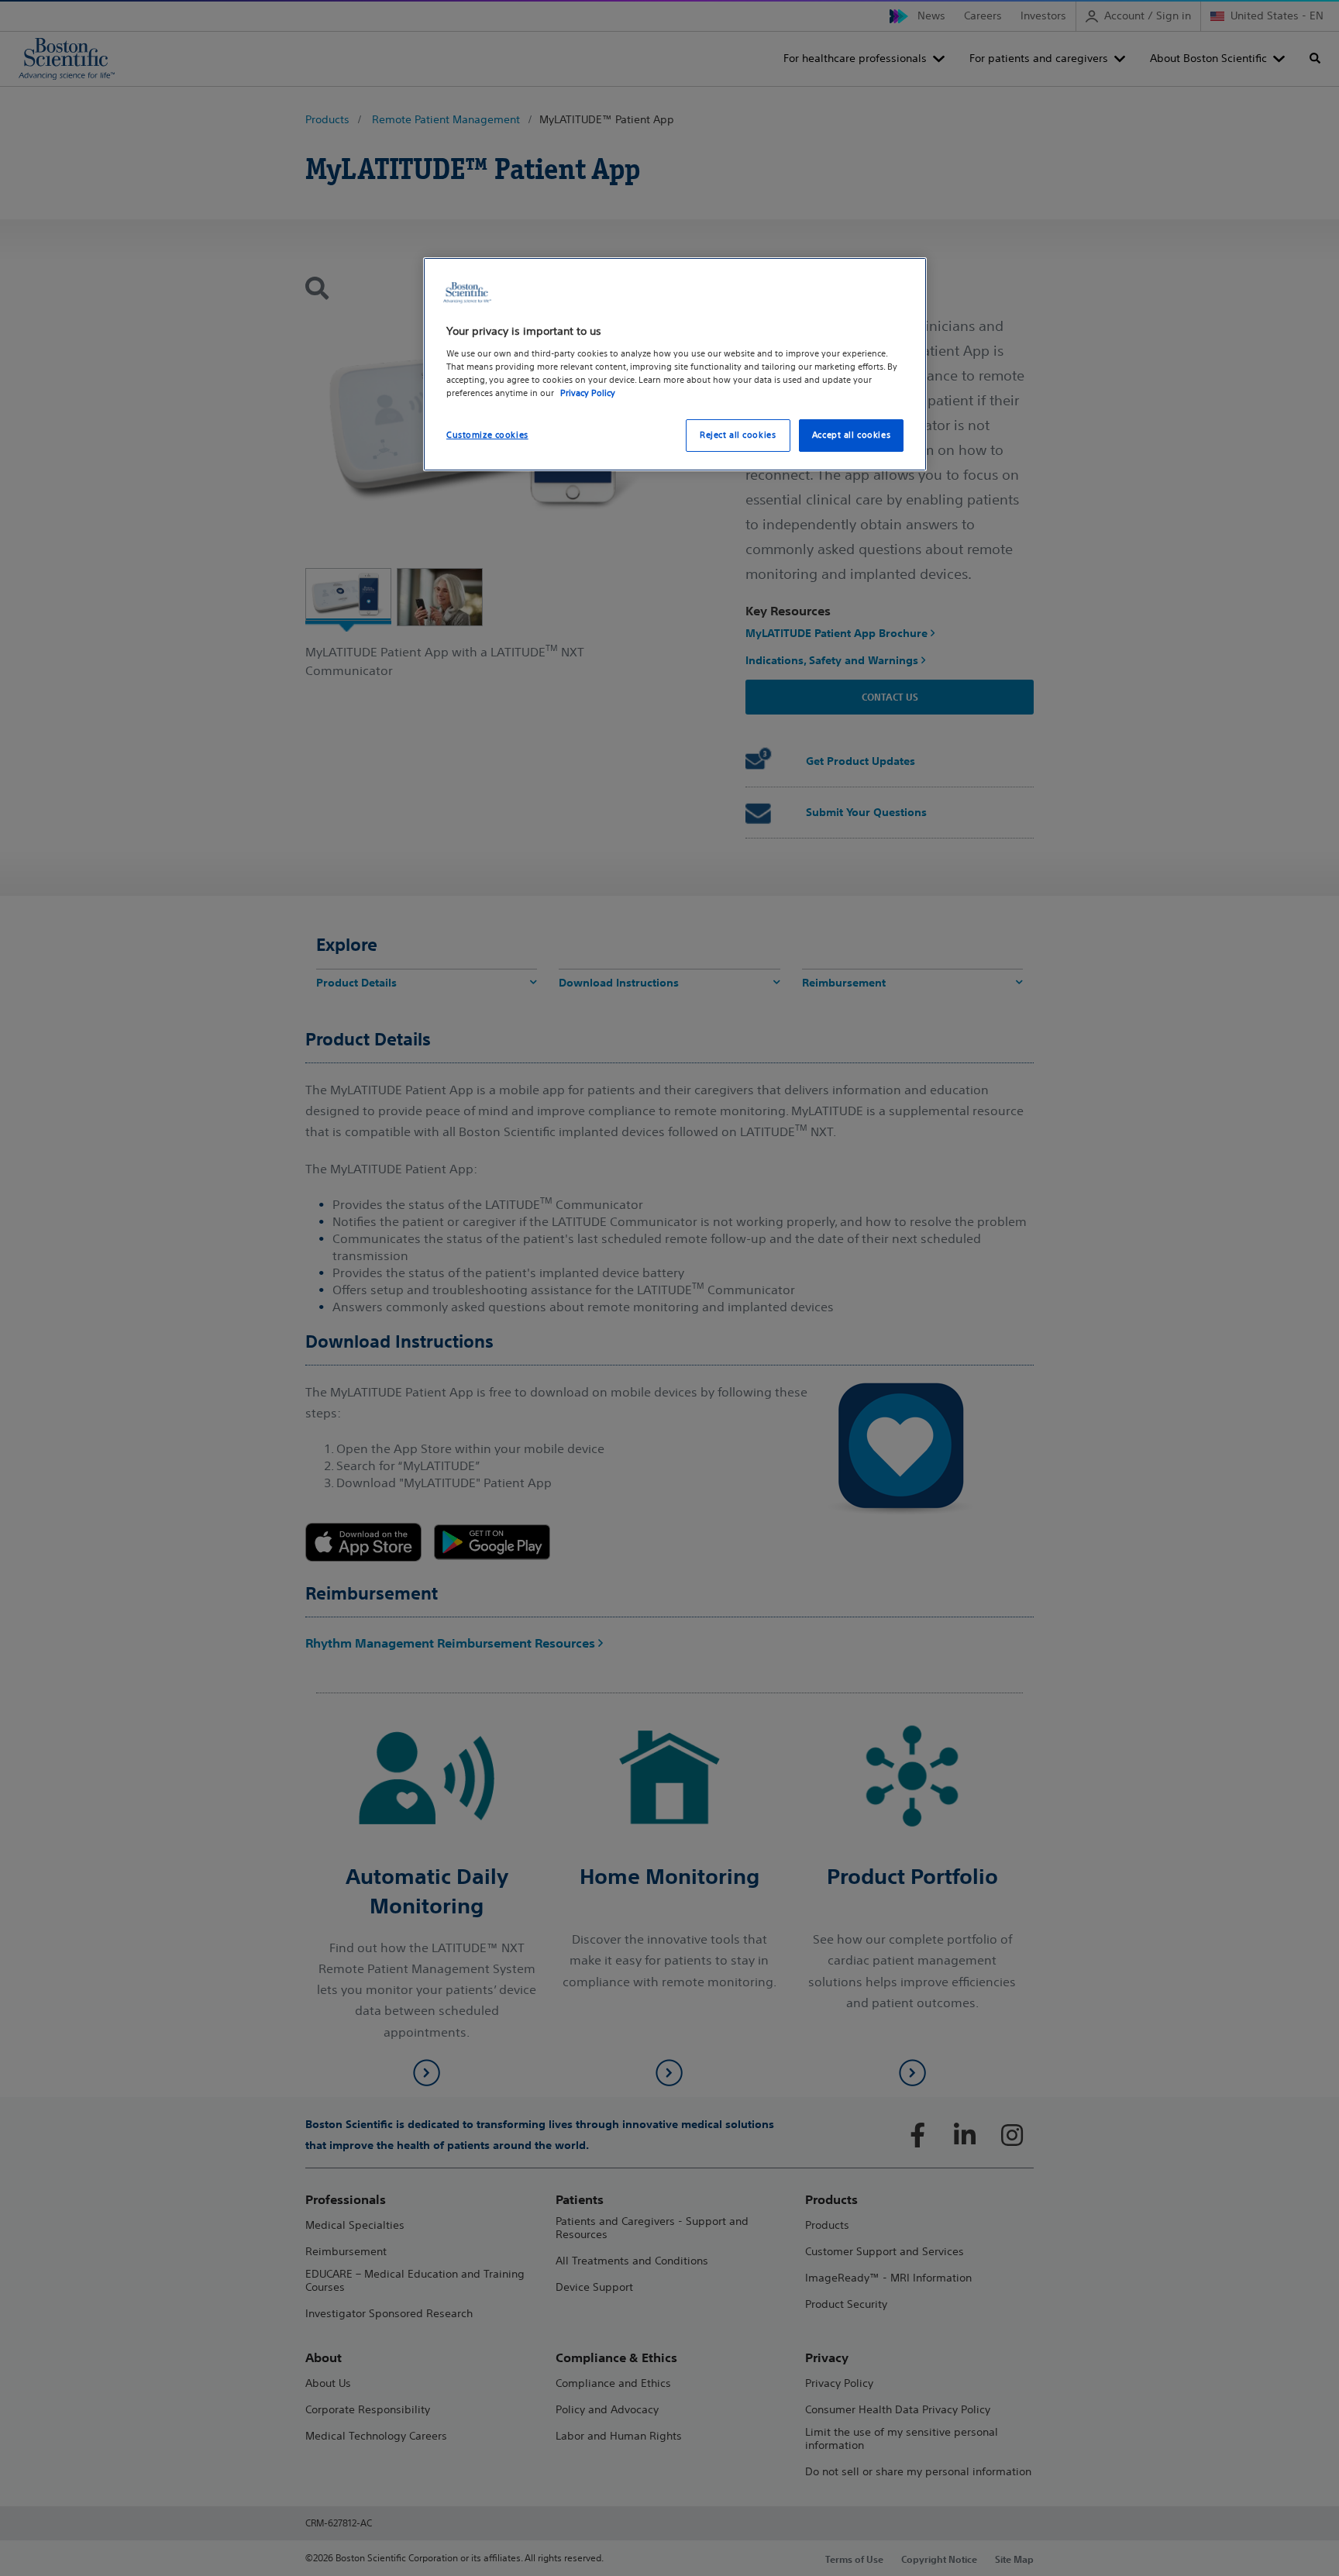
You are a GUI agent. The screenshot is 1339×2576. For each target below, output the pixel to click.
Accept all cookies (851, 435)
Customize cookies (487, 435)
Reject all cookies (738, 435)
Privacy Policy (588, 393)
